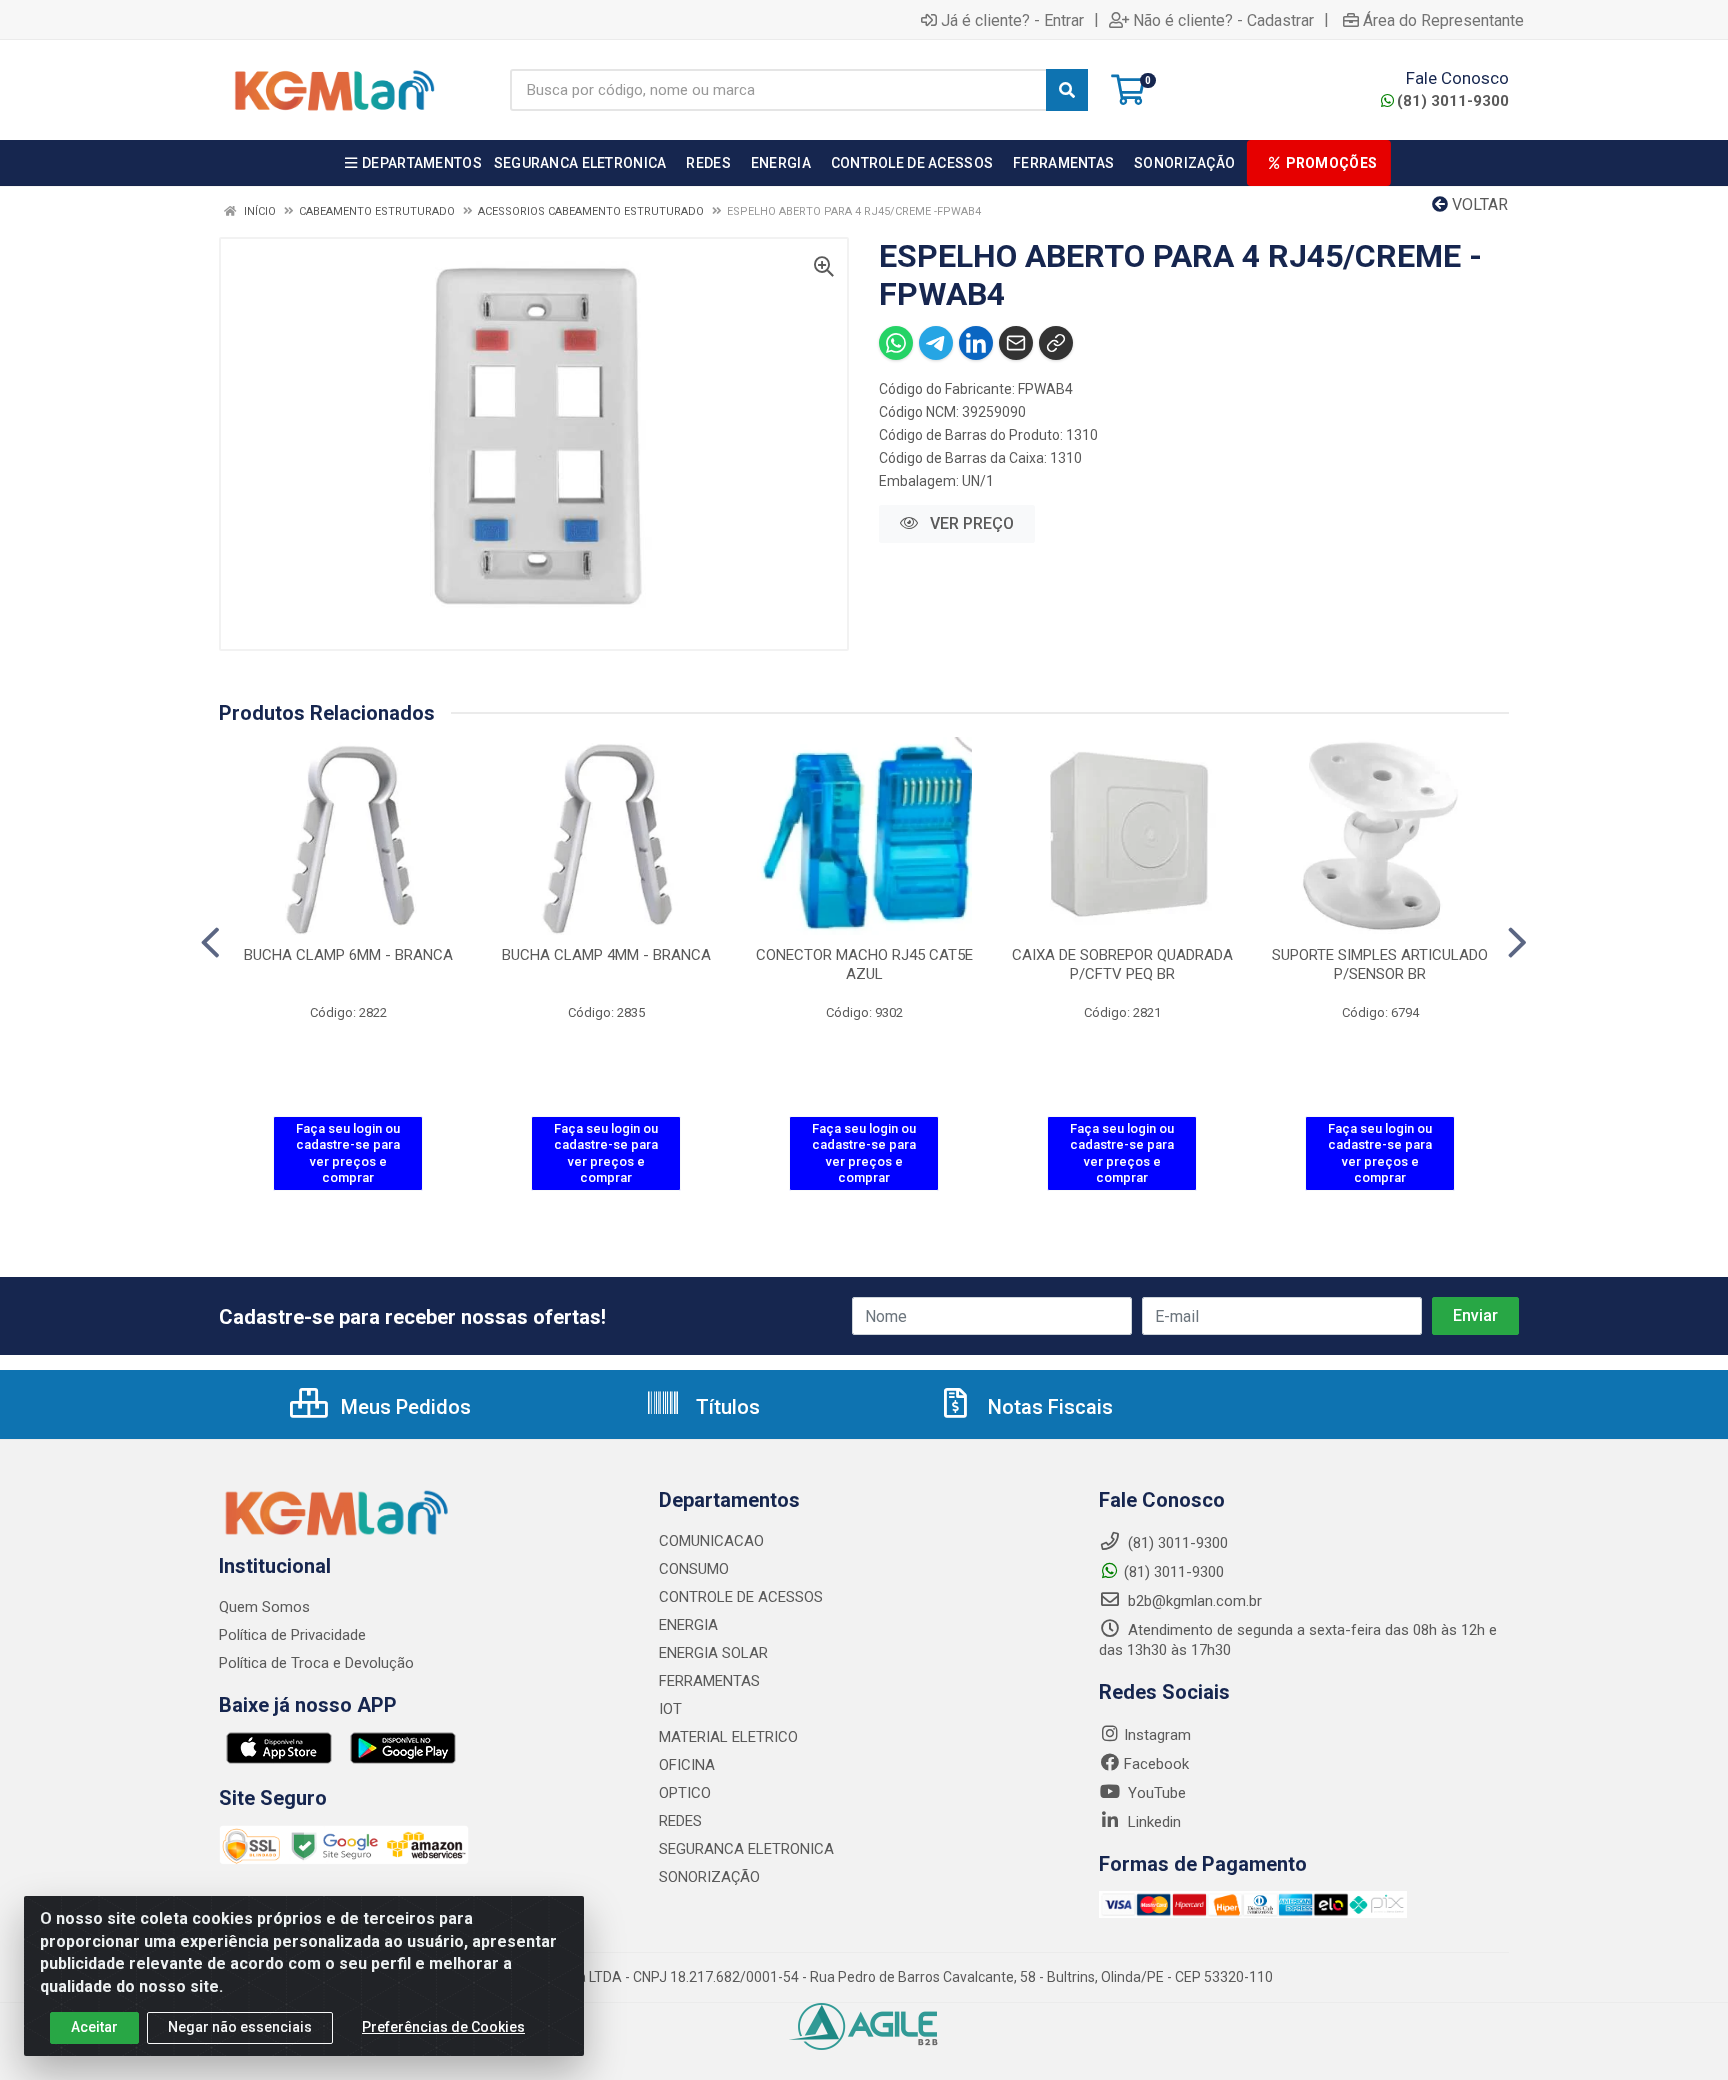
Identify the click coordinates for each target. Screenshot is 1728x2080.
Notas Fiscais (1048, 1407)
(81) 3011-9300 (1453, 101)
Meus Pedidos (403, 1407)
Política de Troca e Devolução (316, 1663)
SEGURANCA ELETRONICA (746, 1849)
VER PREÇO (970, 523)
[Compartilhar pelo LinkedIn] (976, 343)
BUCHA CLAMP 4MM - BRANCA (606, 955)
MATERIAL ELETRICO (728, 1737)
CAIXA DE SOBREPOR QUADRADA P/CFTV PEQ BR (1122, 964)
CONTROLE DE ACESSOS (741, 1597)
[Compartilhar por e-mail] (1016, 343)
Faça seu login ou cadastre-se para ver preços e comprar (348, 1153)
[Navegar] (210, 943)
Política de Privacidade (292, 1635)
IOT (670, 1709)
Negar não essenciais (240, 2027)
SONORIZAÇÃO (709, 1877)
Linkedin (1152, 1822)
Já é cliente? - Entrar (1012, 20)
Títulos (725, 1407)
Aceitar (94, 2027)
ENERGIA (688, 1625)
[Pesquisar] (1067, 90)
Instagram (1157, 1735)
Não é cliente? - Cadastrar (1223, 20)
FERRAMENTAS (709, 1681)
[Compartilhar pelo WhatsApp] (896, 343)
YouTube (1155, 1793)
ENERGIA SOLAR (713, 1653)
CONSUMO (694, 1569)
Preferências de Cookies (443, 2027)
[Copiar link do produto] (1056, 343)
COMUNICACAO (711, 1541)
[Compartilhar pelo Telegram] (936, 343)
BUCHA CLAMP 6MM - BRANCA (348, 955)
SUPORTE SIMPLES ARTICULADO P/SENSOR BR (1380, 964)
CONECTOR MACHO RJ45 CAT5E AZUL (864, 964)
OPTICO (685, 1793)
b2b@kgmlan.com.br (1193, 1601)
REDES (680, 1821)
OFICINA (687, 1765)
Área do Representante (1443, 20)
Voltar (1478, 204)
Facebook (1156, 1764)
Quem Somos (264, 1607)
